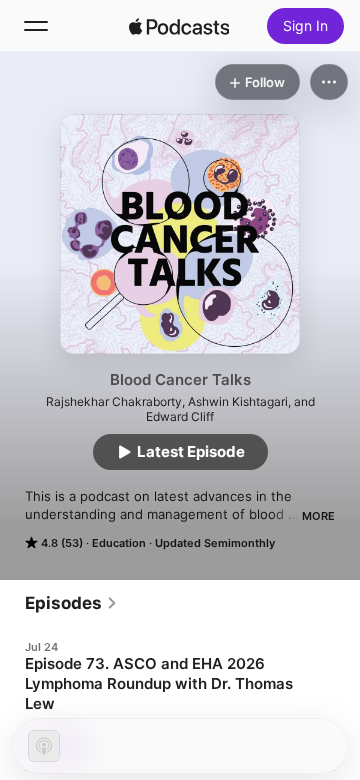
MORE (318, 516)
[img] (179, 26)
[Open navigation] (36, 26)
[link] (71, 603)
